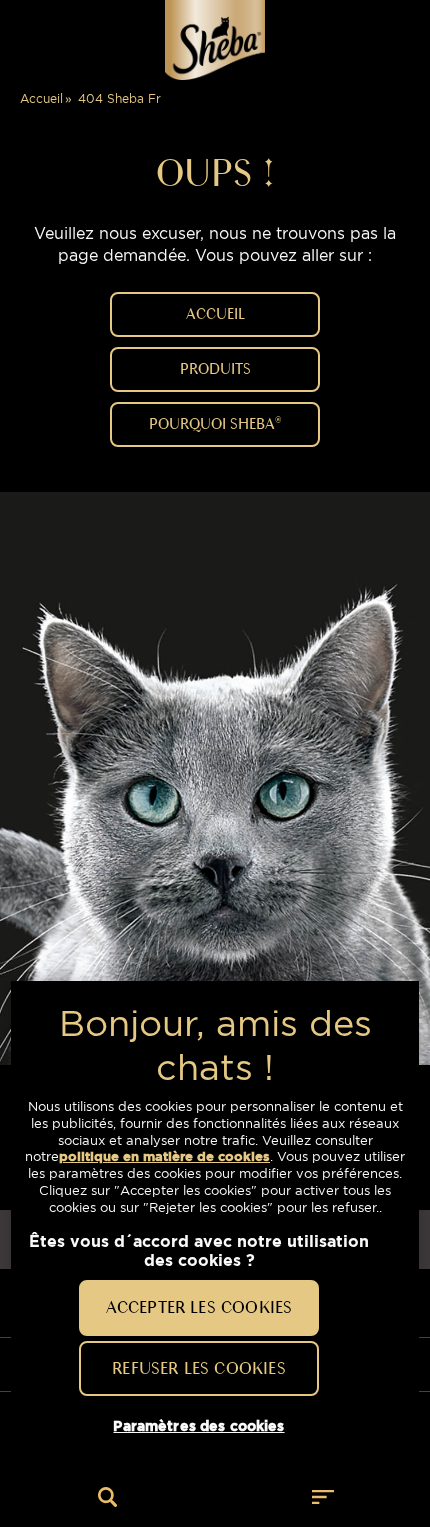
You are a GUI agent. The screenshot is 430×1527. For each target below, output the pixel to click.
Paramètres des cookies (198, 1426)
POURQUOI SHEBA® (215, 424)
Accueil (41, 98)
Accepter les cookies (199, 1307)
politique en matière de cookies (164, 1156)
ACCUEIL (215, 314)
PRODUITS (215, 369)
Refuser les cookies (198, 1368)
